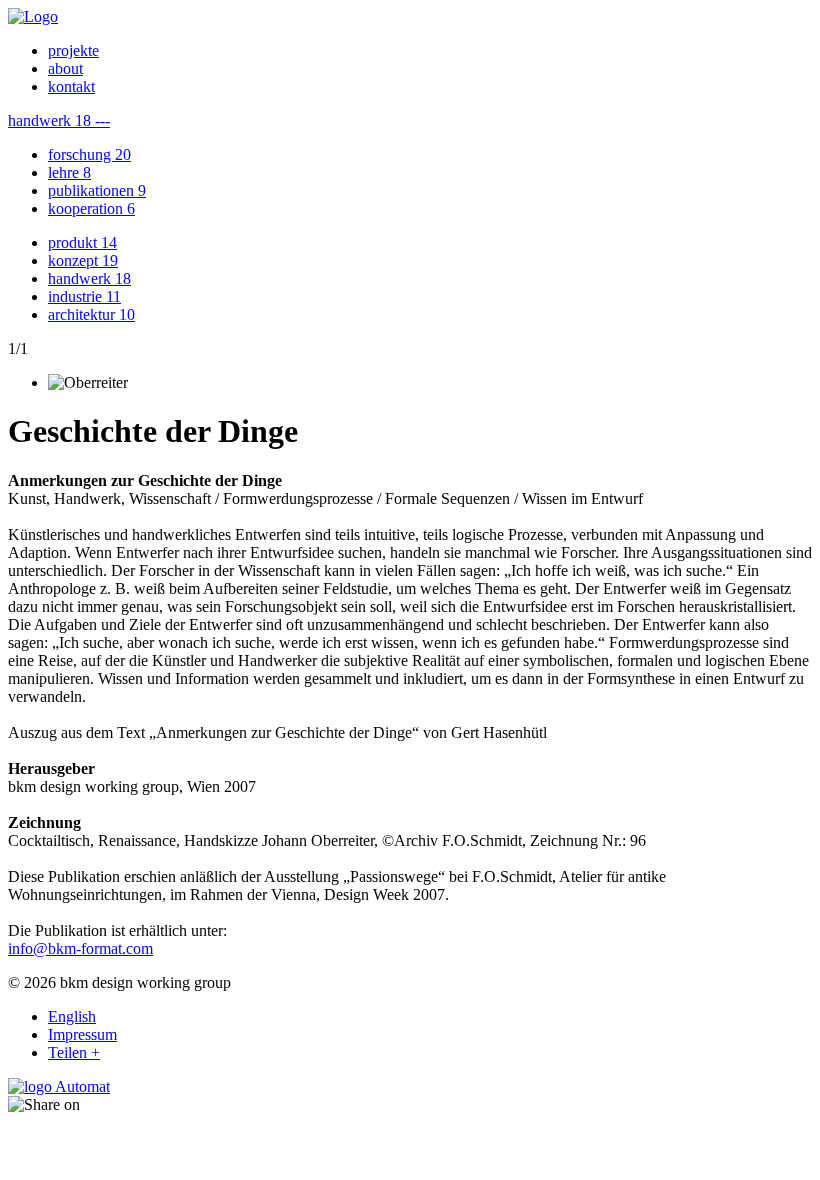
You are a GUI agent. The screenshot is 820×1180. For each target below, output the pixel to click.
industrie (84, 296)
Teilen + (74, 1052)
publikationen (97, 190)
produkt (82, 242)
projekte (73, 50)
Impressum (82, 1034)
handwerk (89, 278)
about (65, 68)
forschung (89, 154)
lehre (69, 172)
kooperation (91, 208)
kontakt (71, 86)
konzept (83, 260)
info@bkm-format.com (80, 948)
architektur (91, 314)
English (72, 1016)
